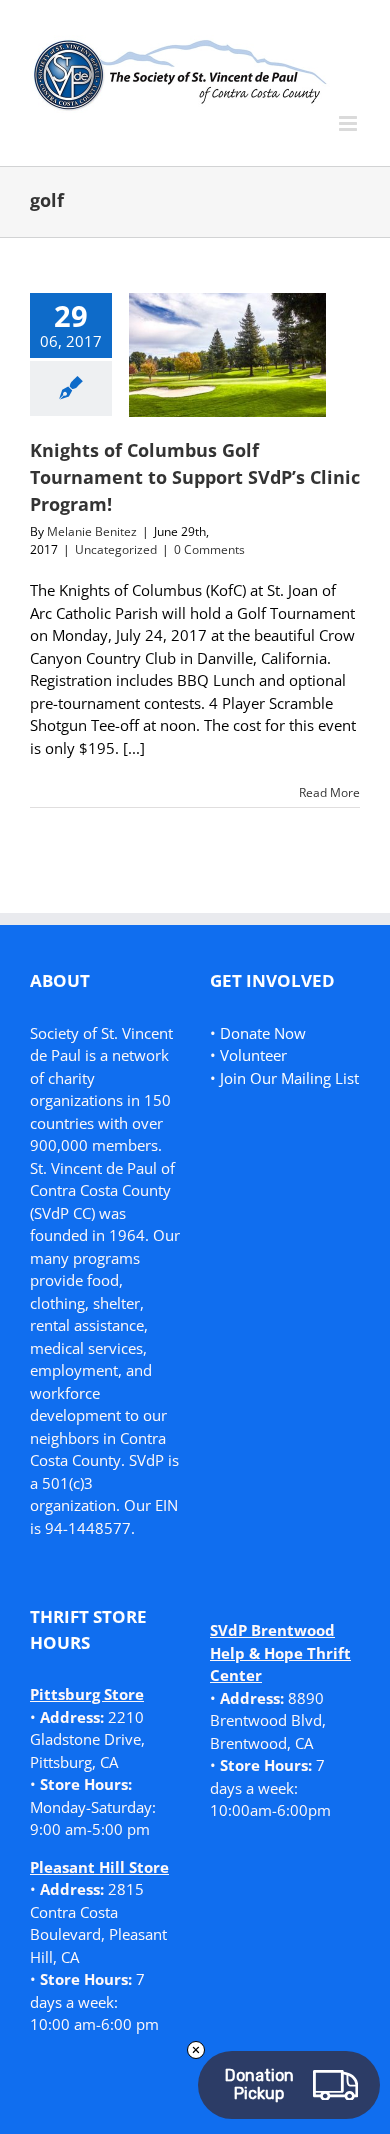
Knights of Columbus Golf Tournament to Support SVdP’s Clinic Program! (195, 477)
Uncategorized (116, 549)
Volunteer (253, 1055)
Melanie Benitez (92, 531)
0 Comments (209, 549)
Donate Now (263, 1033)
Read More (329, 792)
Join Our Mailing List (289, 1078)
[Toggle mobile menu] (349, 123)
